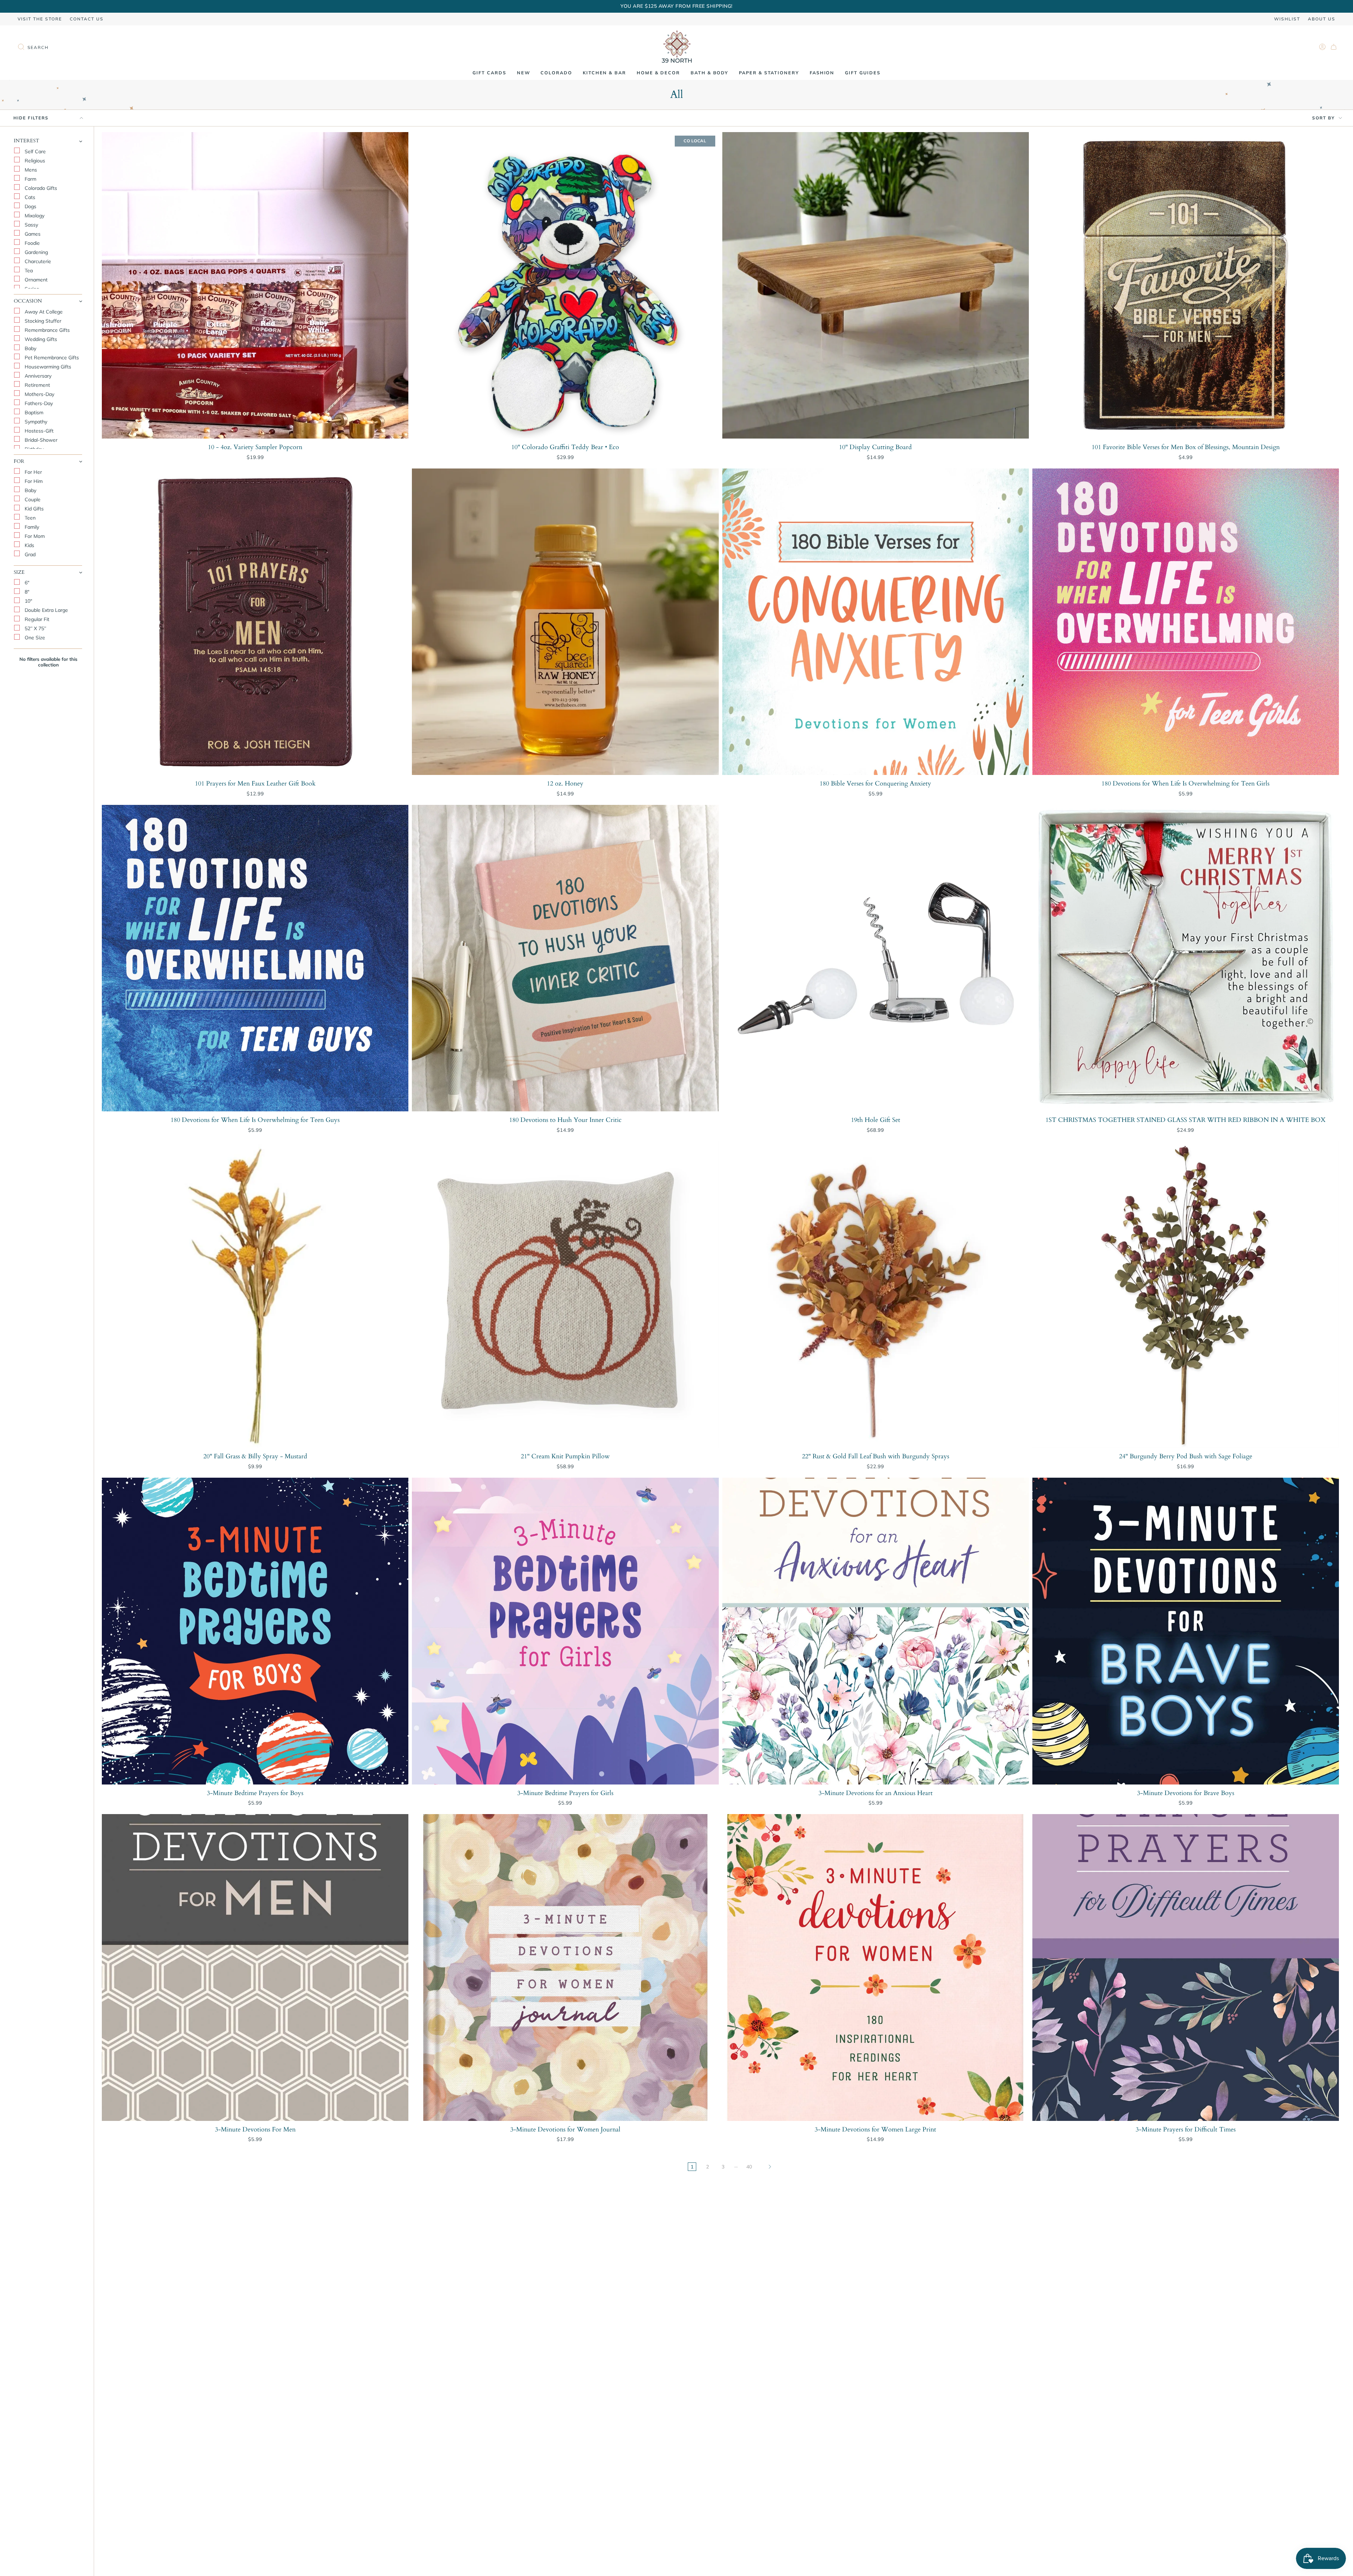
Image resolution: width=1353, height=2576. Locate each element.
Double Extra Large (46, 610)
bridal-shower (40, 440)
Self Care (35, 151)
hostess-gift (38, 431)
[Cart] (1334, 47)
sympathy (35, 422)
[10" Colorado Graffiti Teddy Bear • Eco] (565, 285)
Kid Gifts (33, 509)
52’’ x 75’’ (35, 628)
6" (26, 583)
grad (29, 554)
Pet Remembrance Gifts (51, 358)
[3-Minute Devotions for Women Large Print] (876, 1967)
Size (19, 572)
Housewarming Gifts (47, 367)
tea (28, 271)
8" (26, 592)
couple (32, 499)
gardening (36, 252)
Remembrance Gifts (47, 330)
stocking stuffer (42, 321)
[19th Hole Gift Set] (876, 958)
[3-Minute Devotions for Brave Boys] (1186, 1631)
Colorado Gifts (40, 188)
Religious (34, 161)
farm (30, 179)
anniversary (37, 376)
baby (30, 348)
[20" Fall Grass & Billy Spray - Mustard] (255, 1295)
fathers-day (38, 403)
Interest (26, 141)
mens (30, 170)
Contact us (87, 19)
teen (29, 518)
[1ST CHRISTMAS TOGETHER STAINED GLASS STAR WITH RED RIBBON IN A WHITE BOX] (1186, 958)
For (19, 461)
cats (29, 197)
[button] (524, 73)
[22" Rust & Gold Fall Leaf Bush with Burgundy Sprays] (876, 1295)
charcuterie (37, 261)
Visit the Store (40, 19)
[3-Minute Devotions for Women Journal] (565, 1967)
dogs (30, 206)
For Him (33, 481)
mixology (34, 216)
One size (34, 638)
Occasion (28, 301)
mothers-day (39, 394)
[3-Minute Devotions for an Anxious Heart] (876, 1631)
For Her (33, 472)
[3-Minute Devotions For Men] (255, 1967)
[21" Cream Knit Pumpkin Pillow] (565, 1295)
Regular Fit (36, 619)
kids (29, 545)
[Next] (770, 2167)
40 (749, 2167)
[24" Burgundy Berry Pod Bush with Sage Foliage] (1186, 1295)
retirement (37, 385)
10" (28, 601)
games (32, 234)
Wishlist (1287, 19)
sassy (31, 225)
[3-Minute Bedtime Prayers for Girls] (565, 1631)
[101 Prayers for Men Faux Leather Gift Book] (255, 622)
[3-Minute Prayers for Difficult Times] (1186, 1967)
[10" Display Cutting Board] (876, 285)
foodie (32, 243)
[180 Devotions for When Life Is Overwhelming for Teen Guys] (255, 958)
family (31, 527)
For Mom (34, 536)
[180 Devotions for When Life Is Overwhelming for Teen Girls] (1186, 622)
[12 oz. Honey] (565, 622)
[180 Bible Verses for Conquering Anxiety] (876, 622)
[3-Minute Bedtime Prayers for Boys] (255, 1631)
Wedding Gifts (40, 339)
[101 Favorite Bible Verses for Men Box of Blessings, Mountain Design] (1186, 285)
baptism (33, 412)
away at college (43, 312)
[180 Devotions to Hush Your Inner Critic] (565, 958)
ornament (35, 280)
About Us (1322, 19)
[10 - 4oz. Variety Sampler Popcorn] (255, 285)
